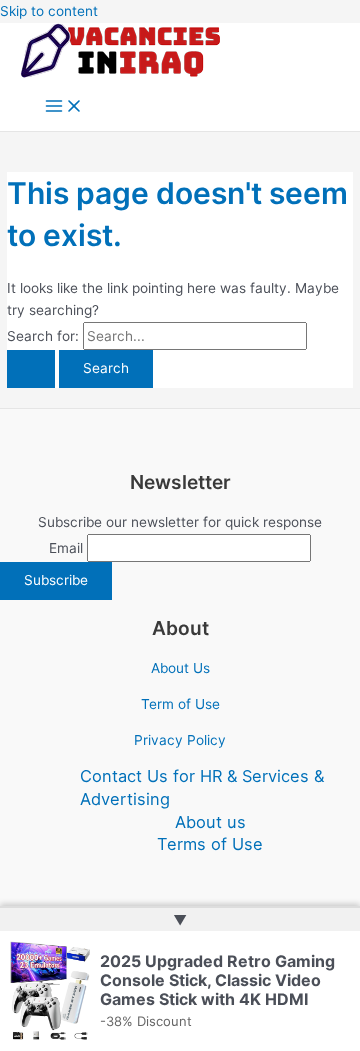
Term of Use (180, 704)
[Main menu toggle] (64, 107)
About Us (180, 668)
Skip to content (49, 11)
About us (210, 822)
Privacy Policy (180, 740)
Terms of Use (210, 844)
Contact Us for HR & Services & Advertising (202, 787)
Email (66, 548)
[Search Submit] (31, 369)
